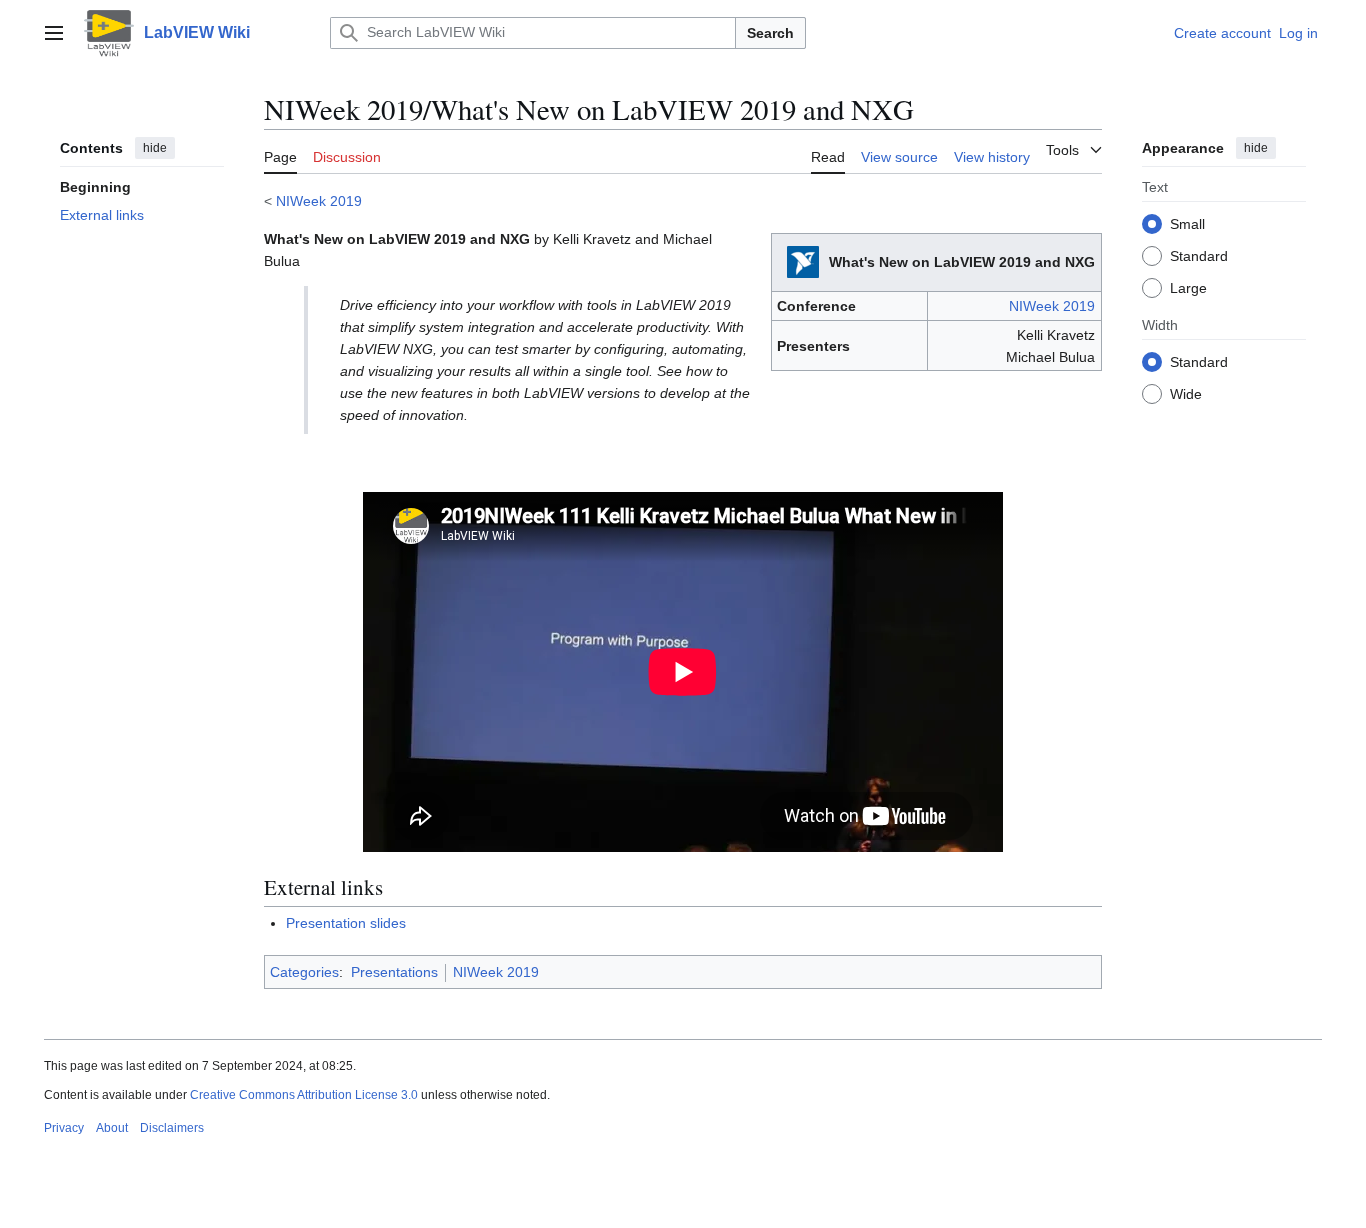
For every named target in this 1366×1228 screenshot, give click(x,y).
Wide (1186, 393)
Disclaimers (172, 1128)
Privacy (64, 1128)
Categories (304, 972)
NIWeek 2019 (319, 201)
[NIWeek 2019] (803, 261)
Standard (1199, 255)
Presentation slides (346, 923)
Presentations (394, 972)
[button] (54, 33)
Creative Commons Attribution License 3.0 (304, 1095)
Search (770, 33)
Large (1188, 287)
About (112, 1128)
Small (1187, 223)
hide (155, 148)
